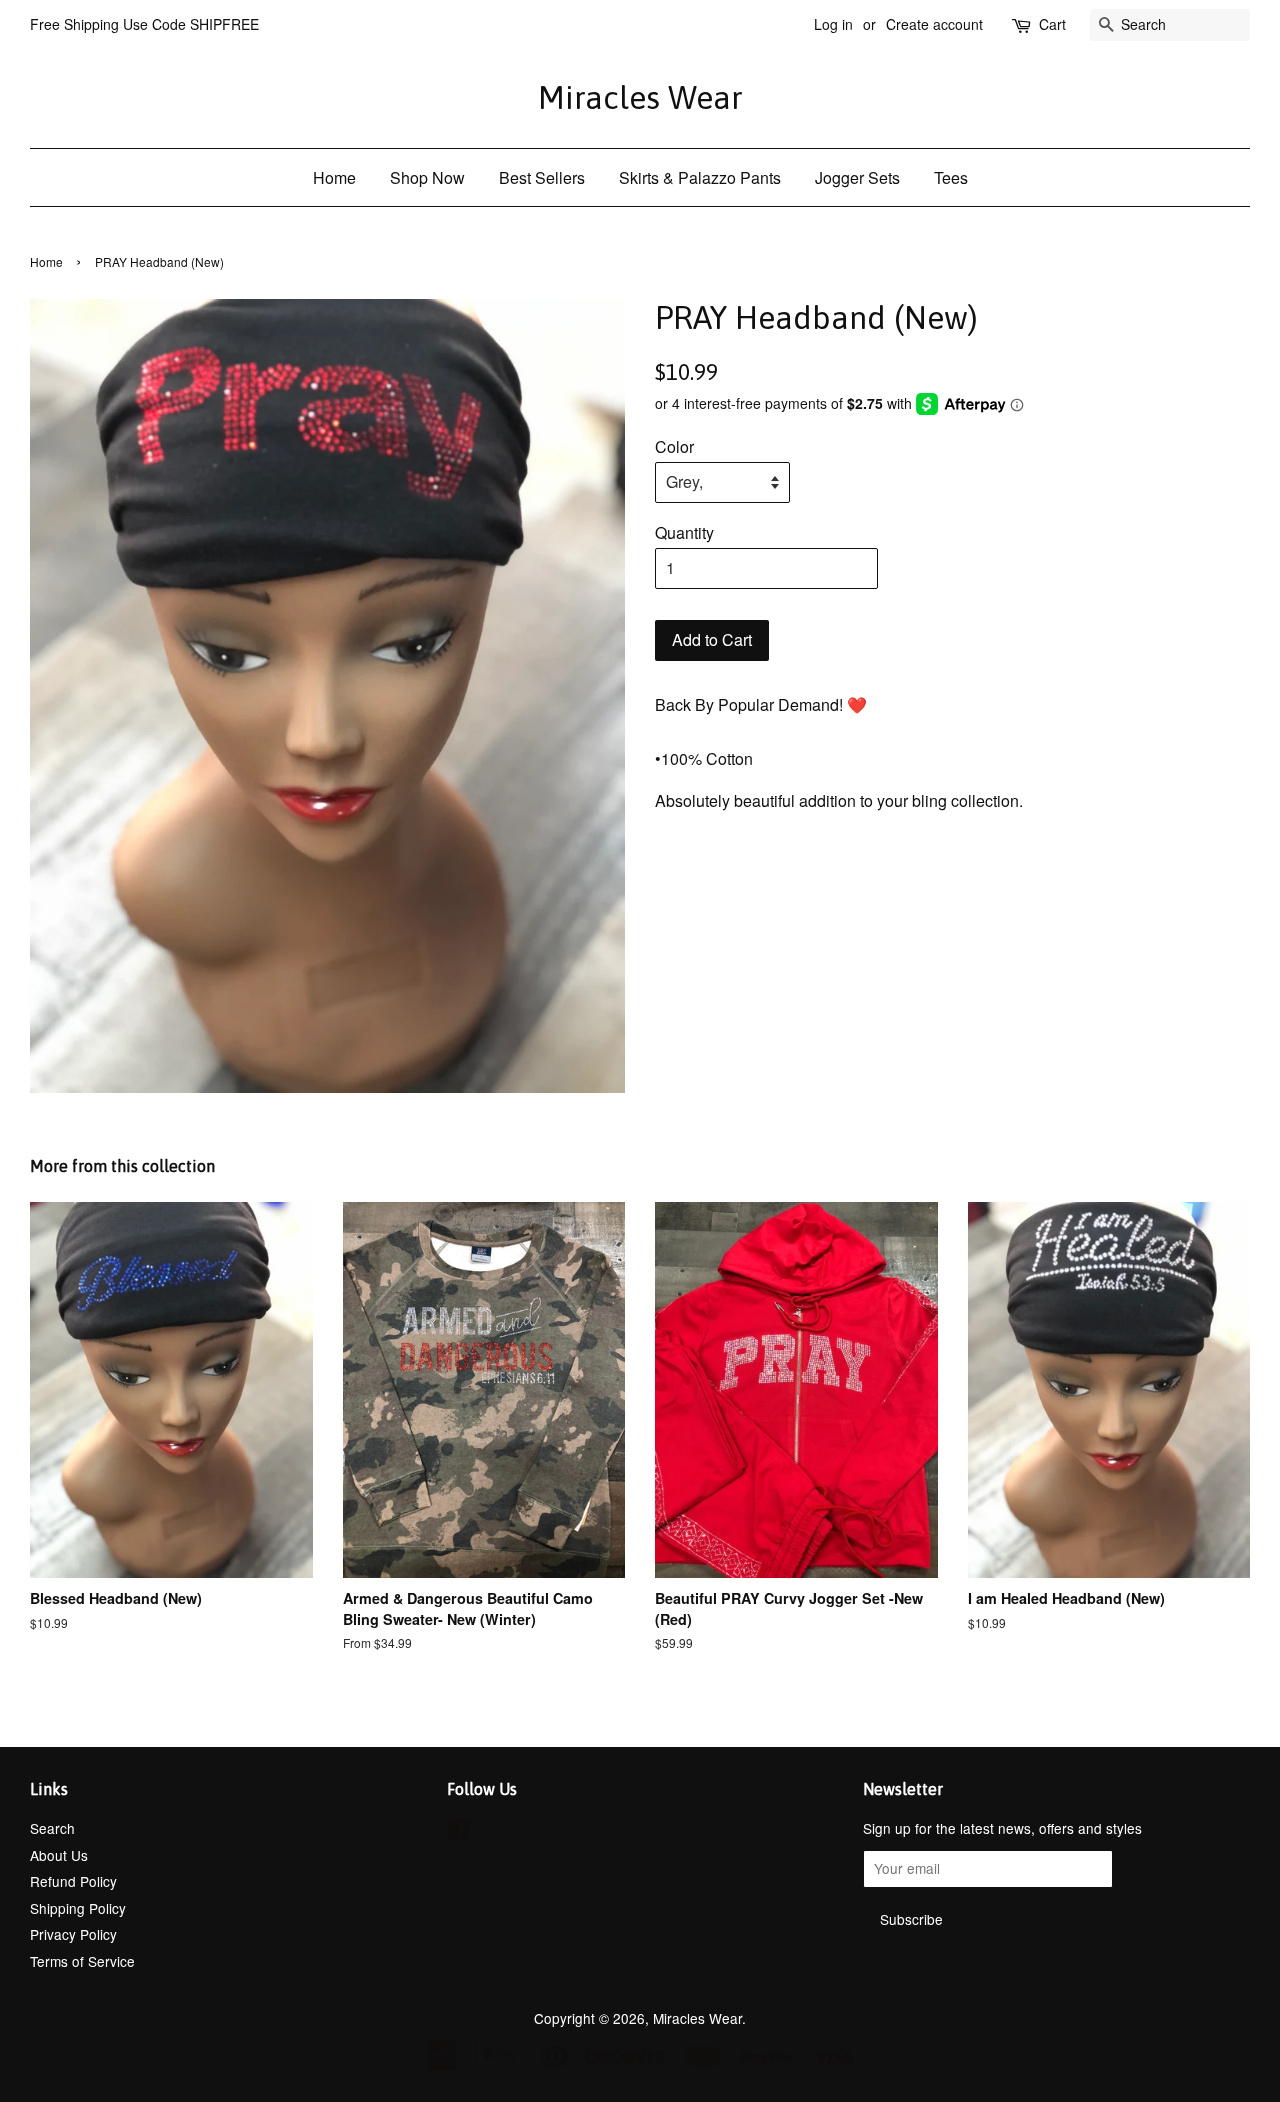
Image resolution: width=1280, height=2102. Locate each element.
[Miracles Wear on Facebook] (458, 1832)
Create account (934, 24)
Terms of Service (82, 1961)
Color (674, 446)
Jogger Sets (857, 177)
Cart (1052, 24)
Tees (951, 177)
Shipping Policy (78, 1908)
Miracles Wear (640, 97)
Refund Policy (73, 1881)
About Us (59, 1855)
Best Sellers (542, 177)
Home (334, 177)
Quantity (684, 532)
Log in (833, 24)
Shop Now (427, 177)
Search (52, 1828)
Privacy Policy (73, 1934)
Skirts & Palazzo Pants (700, 177)
